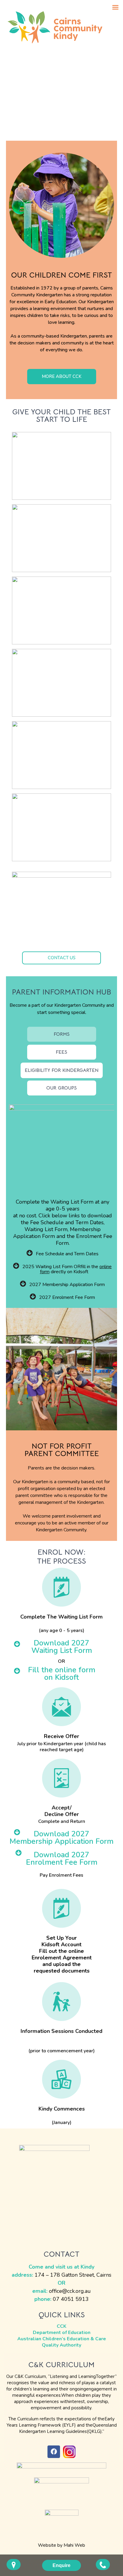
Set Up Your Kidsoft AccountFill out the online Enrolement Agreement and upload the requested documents (62, 1954)
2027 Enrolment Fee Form (67, 1297)
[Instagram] (69, 2452)
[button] (62, 377)
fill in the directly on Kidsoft (76, 1269)
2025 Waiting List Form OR (51, 1267)
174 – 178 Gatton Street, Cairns (73, 2275)
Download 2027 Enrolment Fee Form (62, 1859)
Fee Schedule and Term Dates (67, 1254)
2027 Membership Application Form (67, 1285)
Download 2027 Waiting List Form (62, 1647)
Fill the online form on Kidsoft (62, 1674)
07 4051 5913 (71, 2299)
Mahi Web (74, 2545)
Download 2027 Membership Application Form (61, 1838)
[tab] (62, 1036)
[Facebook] (54, 2452)
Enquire (61, 2565)
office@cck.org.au (70, 2291)
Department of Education (62, 2333)
